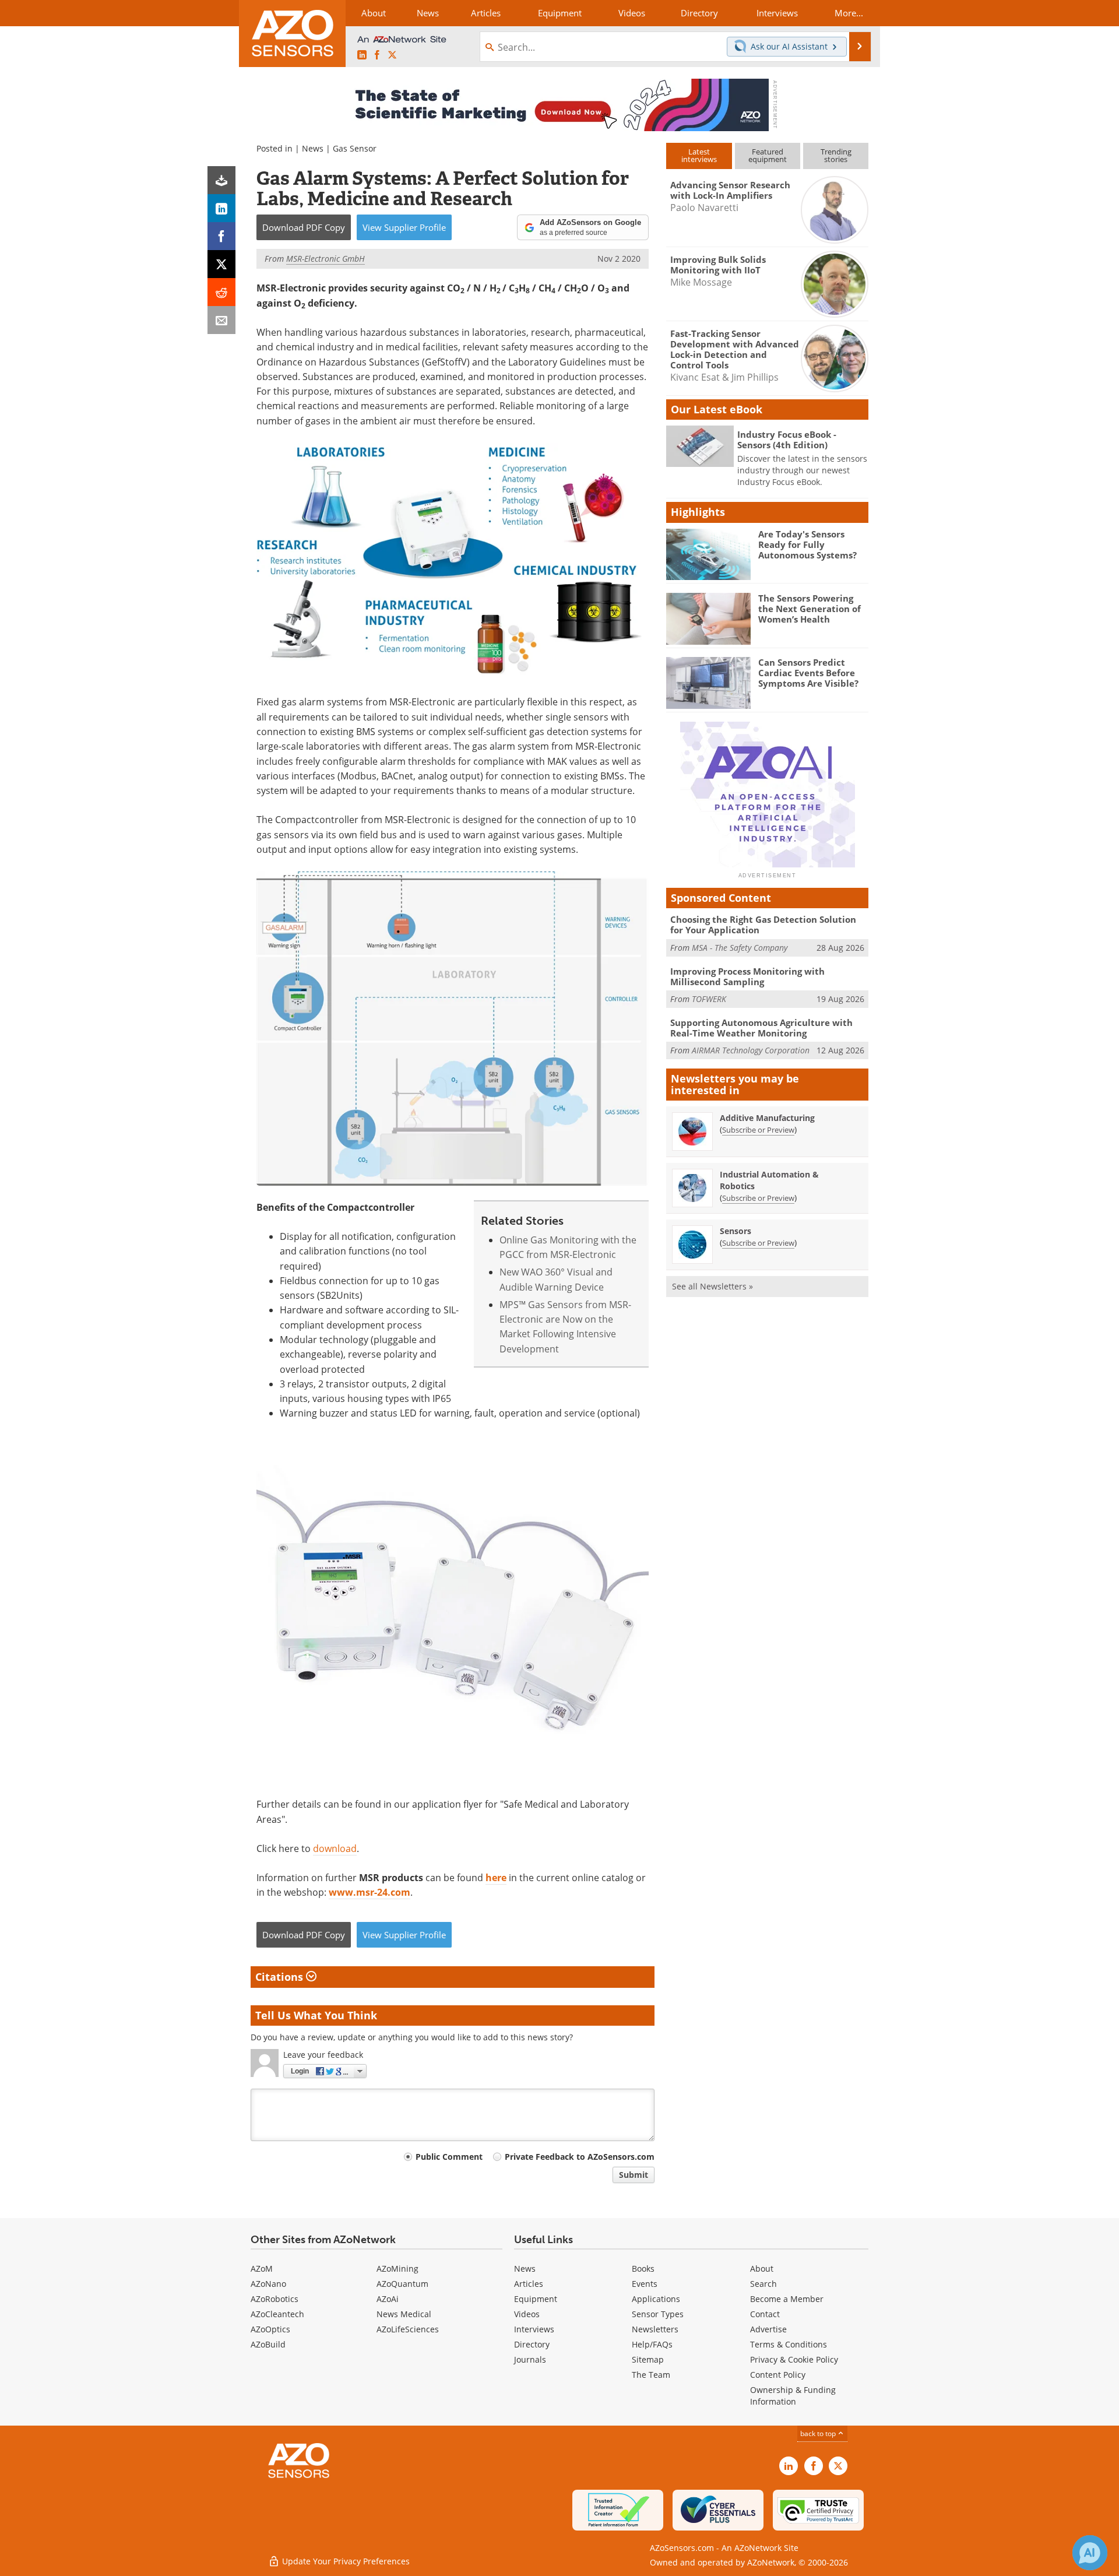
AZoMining (397, 2269)
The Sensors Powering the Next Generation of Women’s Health (810, 609)
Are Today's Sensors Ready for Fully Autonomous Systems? (807, 544)
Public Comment (449, 2157)
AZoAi (388, 2299)
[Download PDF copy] (221, 180)
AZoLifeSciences (408, 2329)
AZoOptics (270, 2329)
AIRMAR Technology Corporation (751, 1050)
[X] (221, 264)
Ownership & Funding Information (793, 2396)
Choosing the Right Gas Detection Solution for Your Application (763, 925)
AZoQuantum (402, 2284)
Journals (530, 2359)
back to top (819, 2433)
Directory (532, 2344)
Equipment (536, 2299)
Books (643, 2269)
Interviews (534, 2329)
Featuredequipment (768, 155)
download (335, 1848)
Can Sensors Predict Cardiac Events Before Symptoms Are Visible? (808, 673)
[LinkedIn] (221, 208)
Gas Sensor (355, 148)
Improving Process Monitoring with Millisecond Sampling (747, 976)
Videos (527, 2314)
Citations (281, 1977)
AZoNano (268, 2284)
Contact (765, 2314)
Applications (656, 2299)
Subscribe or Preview (758, 1130)
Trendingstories (836, 155)
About (762, 2269)
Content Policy (778, 2375)
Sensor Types (658, 2314)
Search (763, 2284)
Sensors (736, 1231)
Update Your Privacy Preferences (345, 2561)
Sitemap (648, 2359)
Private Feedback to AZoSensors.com (580, 2157)
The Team (651, 2375)
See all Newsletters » (712, 1286)
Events (645, 2284)
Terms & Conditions (789, 2344)
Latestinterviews (699, 155)
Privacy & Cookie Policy (794, 2359)
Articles (529, 2284)
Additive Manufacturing (767, 1118)
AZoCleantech (277, 2314)
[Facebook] (221, 236)
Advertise (768, 2329)
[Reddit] (221, 292)
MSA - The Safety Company (740, 948)
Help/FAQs (652, 2344)
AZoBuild (268, 2344)
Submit (634, 2175)
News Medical (404, 2314)
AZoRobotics (275, 2299)
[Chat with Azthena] (1090, 2553)
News (313, 148)
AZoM (262, 2269)
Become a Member (787, 2299)
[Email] (221, 320)
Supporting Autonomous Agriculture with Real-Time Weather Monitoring (761, 1028)
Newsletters (655, 2329)
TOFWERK (709, 999)
